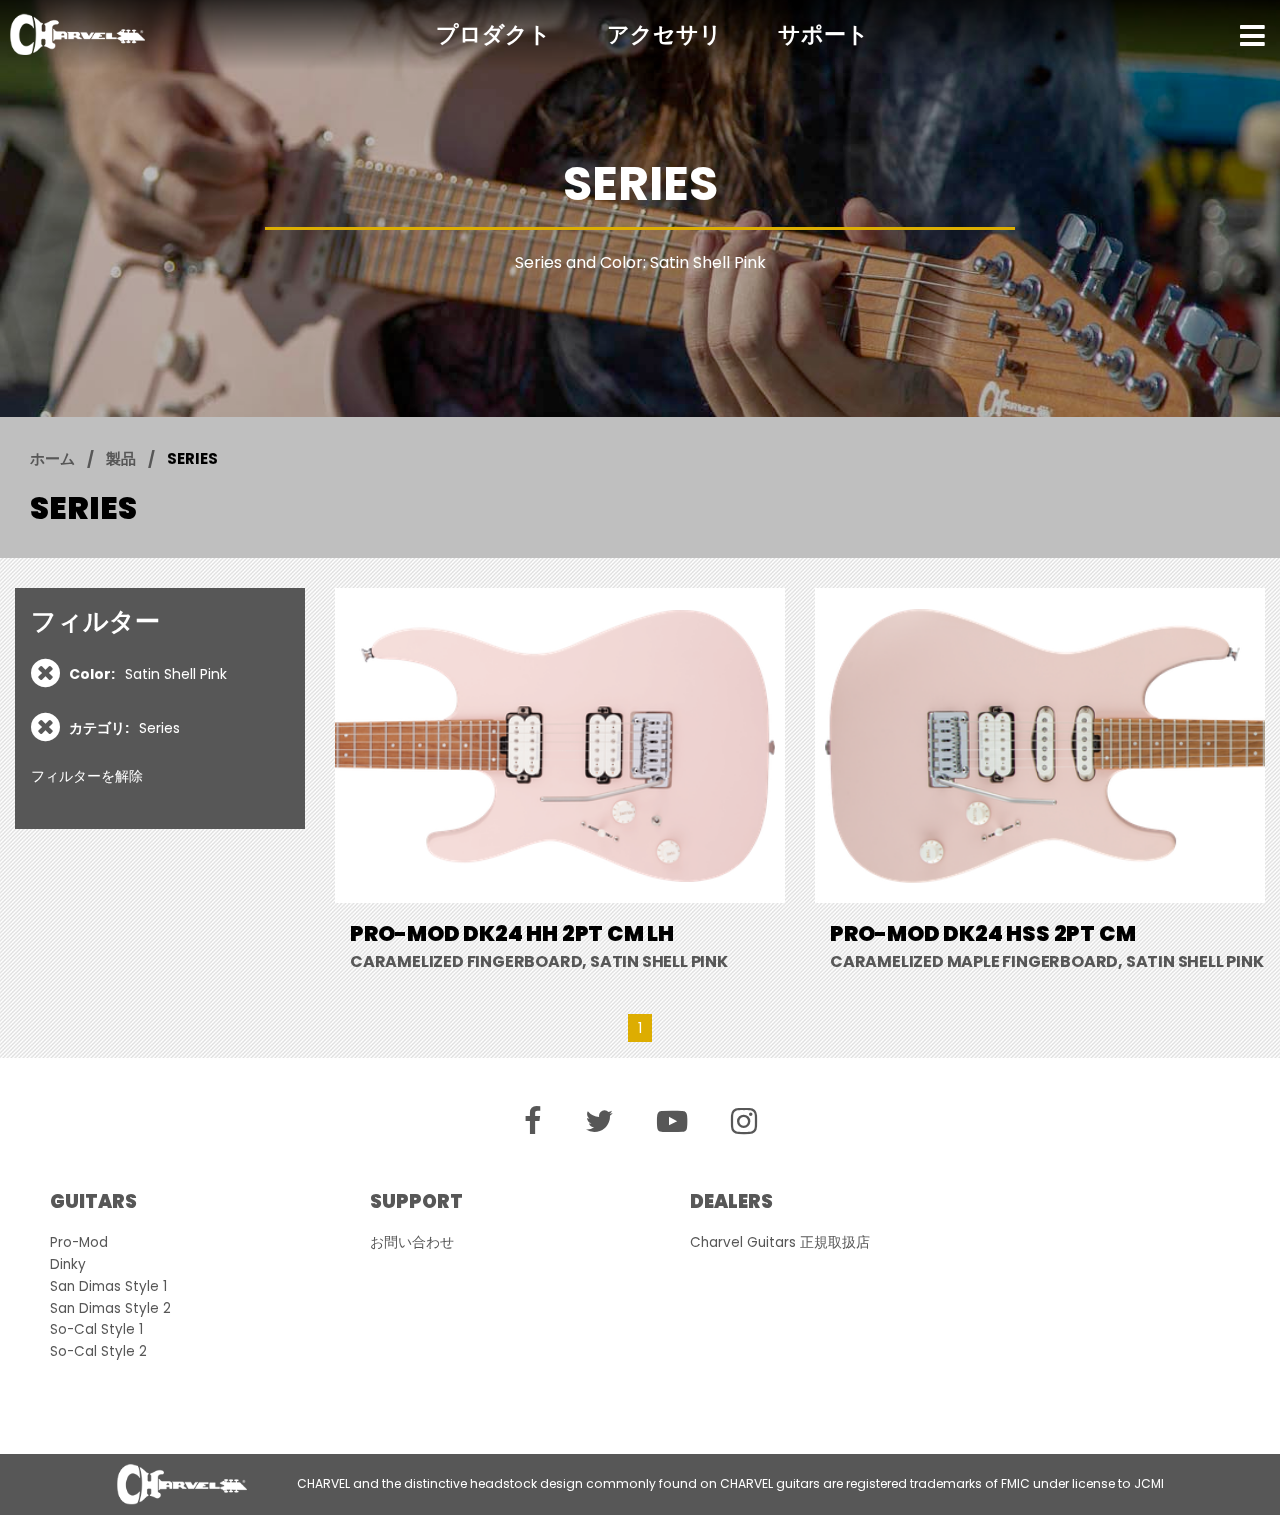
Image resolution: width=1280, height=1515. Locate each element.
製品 (121, 458)
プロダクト (493, 34)
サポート (823, 34)
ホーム (52, 458)
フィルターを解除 (87, 776)
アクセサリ (664, 34)
